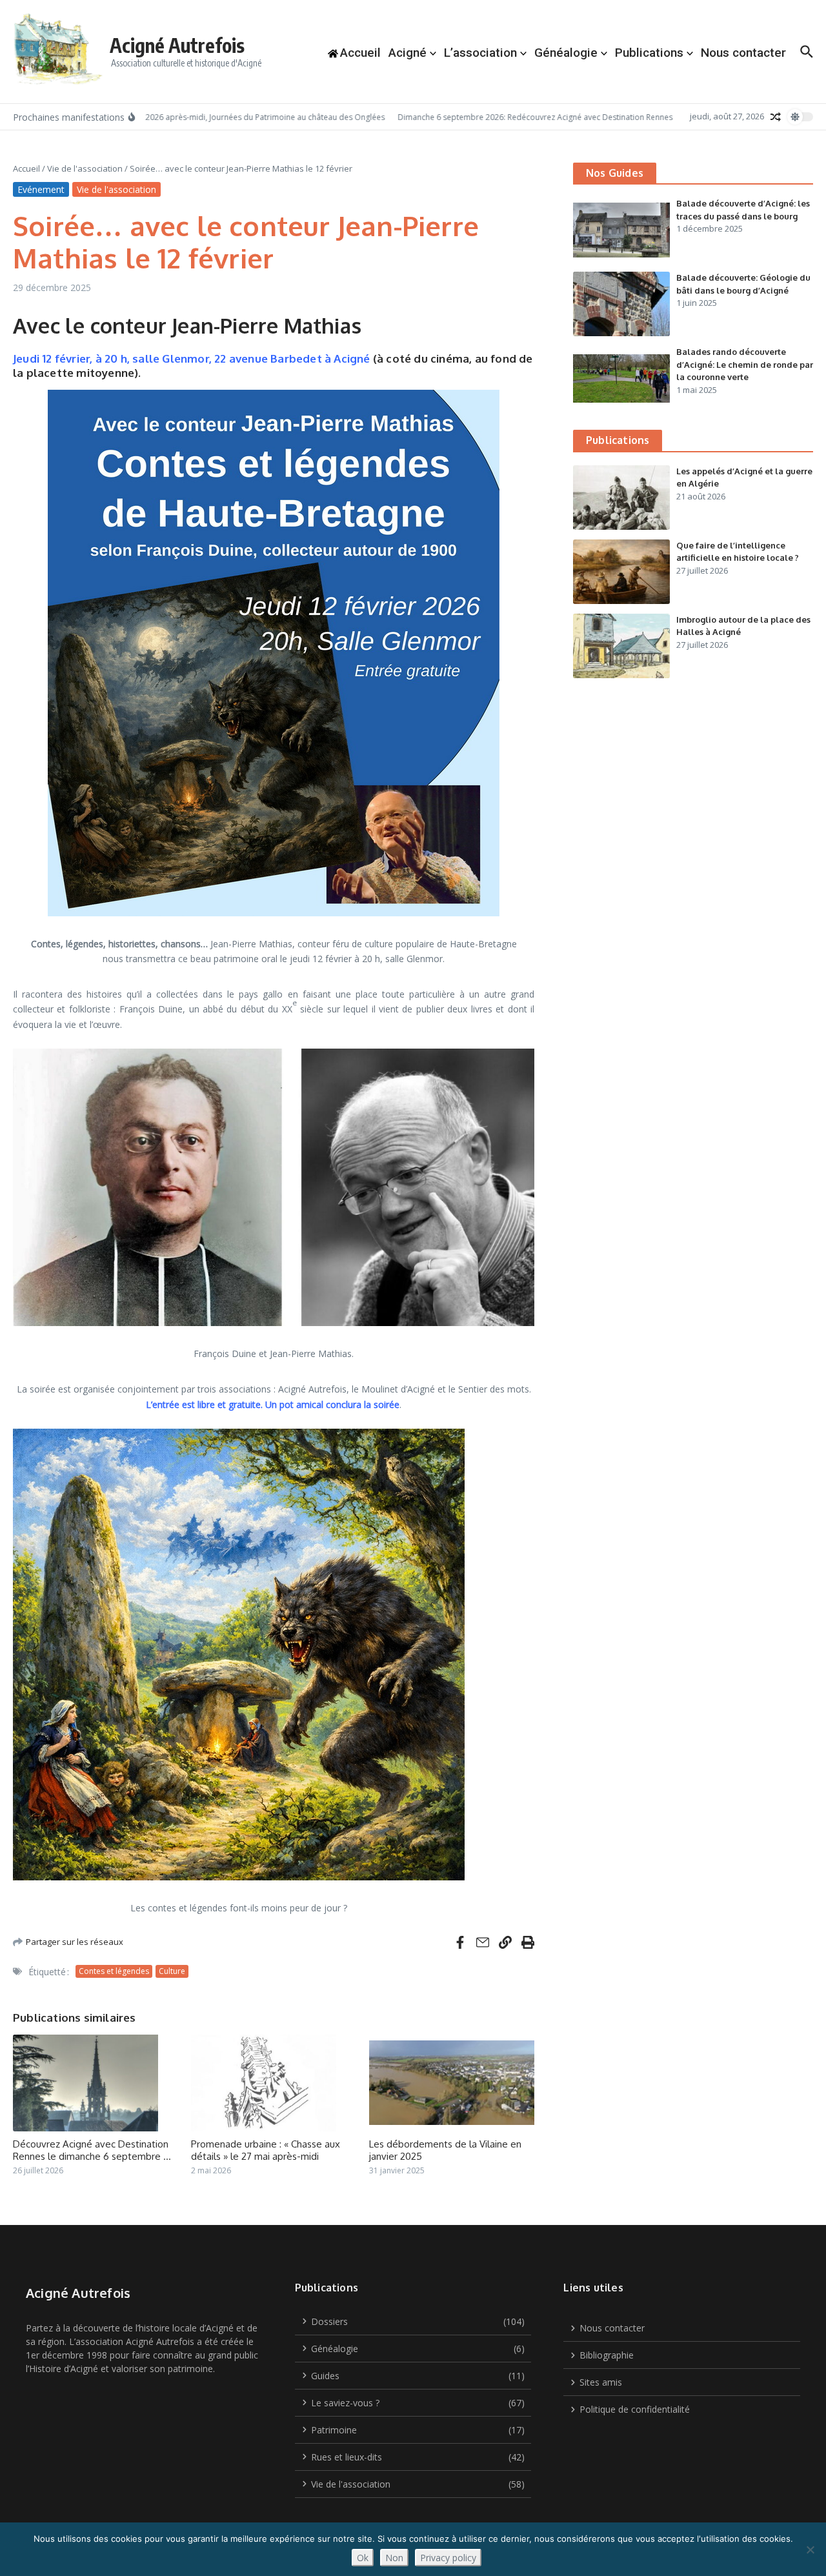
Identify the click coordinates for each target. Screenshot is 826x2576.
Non (394, 2558)
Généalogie (566, 53)
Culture (172, 1971)
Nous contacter (743, 53)
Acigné (408, 53)
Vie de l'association (85, 168)
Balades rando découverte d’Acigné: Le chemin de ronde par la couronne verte (745, 364)
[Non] (810, 2550)
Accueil (26, 168)
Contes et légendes (114, 1971)
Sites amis (601, 2382)
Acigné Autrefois (177, 45)
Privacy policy (448, 2558)
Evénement (41, 189)
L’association (480, 53)
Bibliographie (607, 2355)
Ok (363, 2558)
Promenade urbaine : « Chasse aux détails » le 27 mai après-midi (266, 2150)
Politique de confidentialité (635, 2409)
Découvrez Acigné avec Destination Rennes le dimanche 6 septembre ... (92, 2150)
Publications (649, 53)
